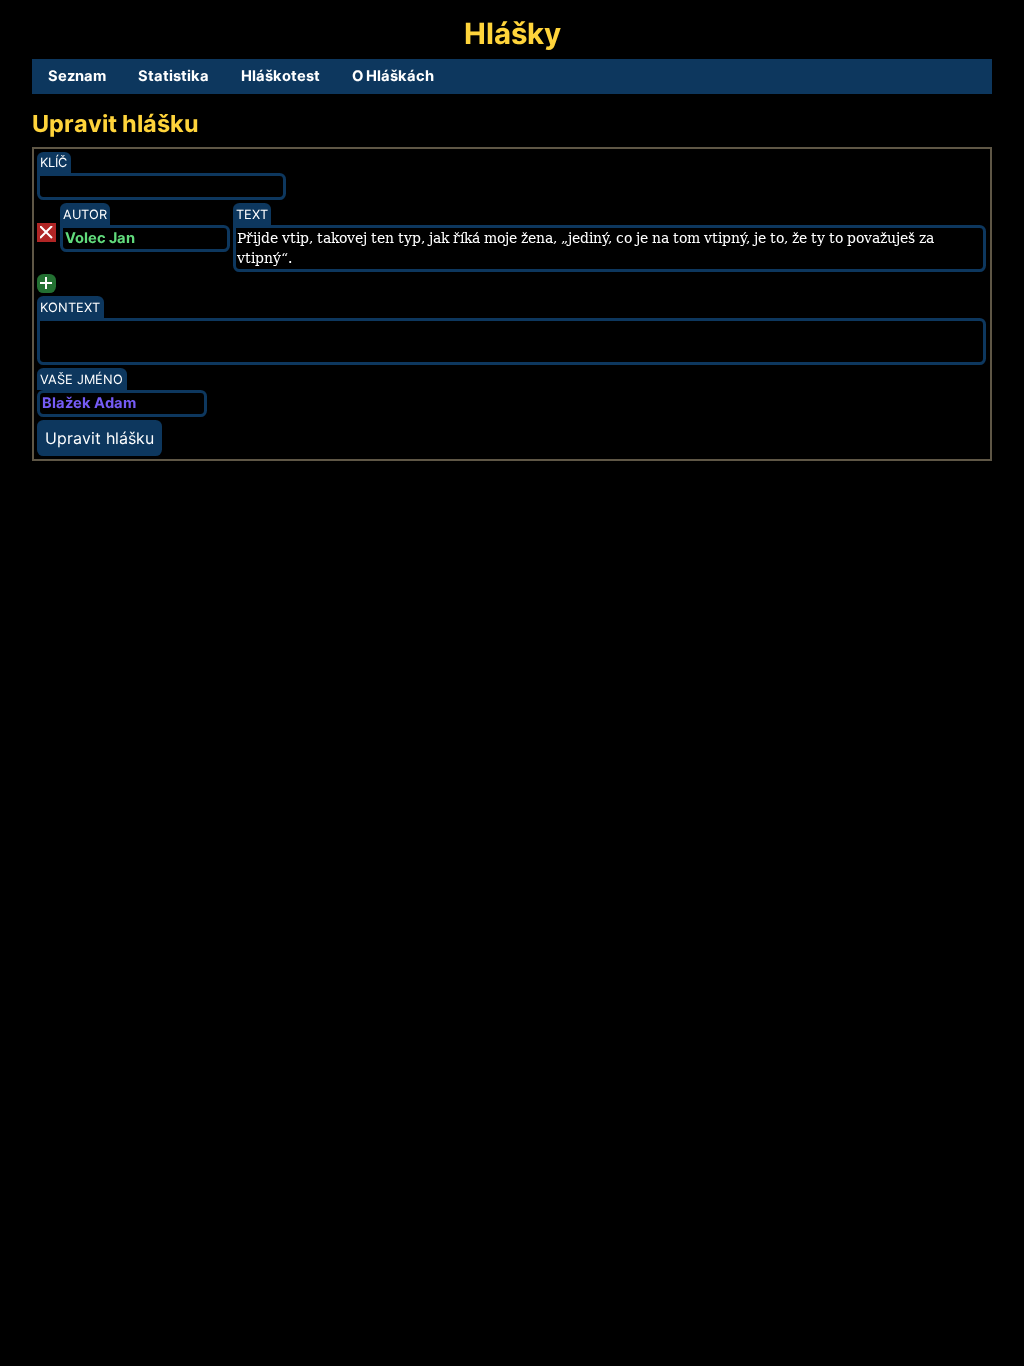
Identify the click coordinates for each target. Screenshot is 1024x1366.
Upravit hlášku (99, 438)
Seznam (77, 76)
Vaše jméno (81, 379)
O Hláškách (393, 76)
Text (252, 214)
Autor (85, 214)
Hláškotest (280, 76)
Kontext (70, 307)
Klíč (53, 162)
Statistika (173, 76)
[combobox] (122, 403)
